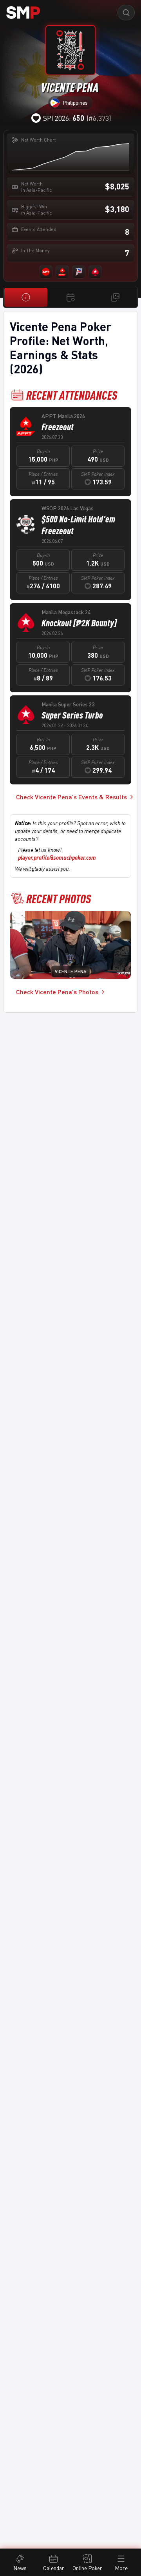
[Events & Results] (70, 297)
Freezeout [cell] (58, 427)
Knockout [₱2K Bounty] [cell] (79, 623)
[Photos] (115, 297)
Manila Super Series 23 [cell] (68, 704)
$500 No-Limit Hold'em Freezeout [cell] (78, 525)
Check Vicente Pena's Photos (57, 992)
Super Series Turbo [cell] (72, 715)
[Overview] (26, 297)
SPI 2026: (64, 118)
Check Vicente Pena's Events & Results (71, 797)
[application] (70, 157)
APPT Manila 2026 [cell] (63, 416)
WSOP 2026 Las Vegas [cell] (68, 508)
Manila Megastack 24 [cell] (66, 612)
